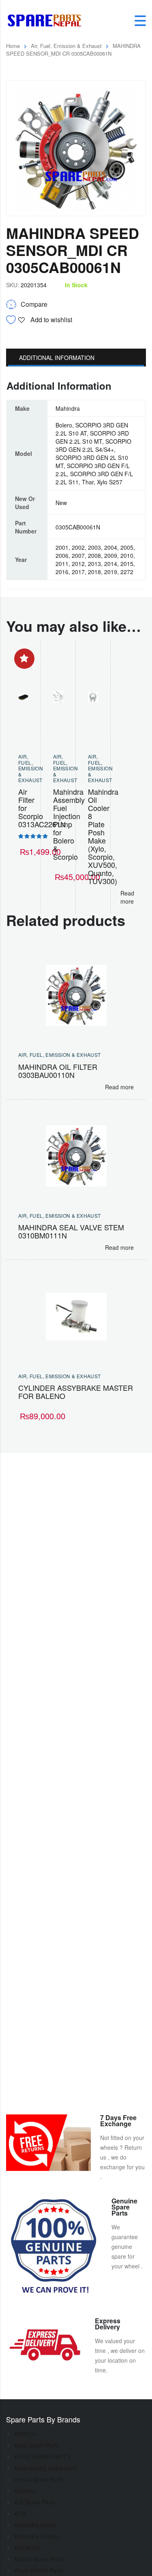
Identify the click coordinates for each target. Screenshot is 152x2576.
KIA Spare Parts (35, 2502)
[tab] (76, 358)
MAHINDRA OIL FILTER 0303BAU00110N (58, 1071)
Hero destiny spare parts (46, 2468)
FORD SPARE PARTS (42, 2457)
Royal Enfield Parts (39, 2570)
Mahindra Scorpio (37, 2536)
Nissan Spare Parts (39, 2559)
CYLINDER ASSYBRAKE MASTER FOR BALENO (76, 1392)
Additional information (57, 358)
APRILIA (25, 2434)
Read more (127, 897)
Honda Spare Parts (39, 2479)
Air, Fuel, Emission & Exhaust (66, 46)
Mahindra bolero (35, 2525)
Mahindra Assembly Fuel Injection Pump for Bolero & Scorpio (69, 824)
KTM (20, 2513)
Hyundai (25, 2491)
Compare (34, 304)
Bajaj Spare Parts (36, 2445)
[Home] (47, 20)
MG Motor (27, 2548)
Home (13, 46)
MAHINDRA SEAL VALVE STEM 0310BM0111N (71, 1231)
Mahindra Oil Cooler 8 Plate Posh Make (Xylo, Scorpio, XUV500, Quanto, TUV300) (103, 836)
